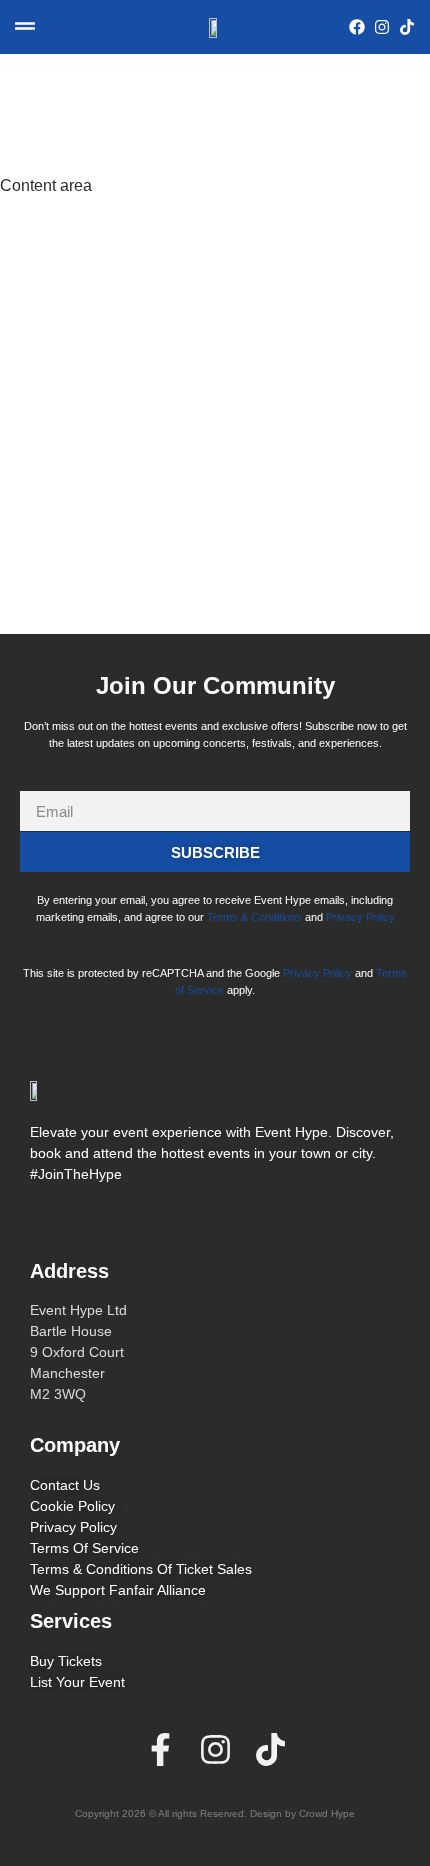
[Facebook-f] (160, 1749)
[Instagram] (215, 1749)
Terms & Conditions (254, 917)
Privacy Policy (360, 917)
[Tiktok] (270, 1749)
